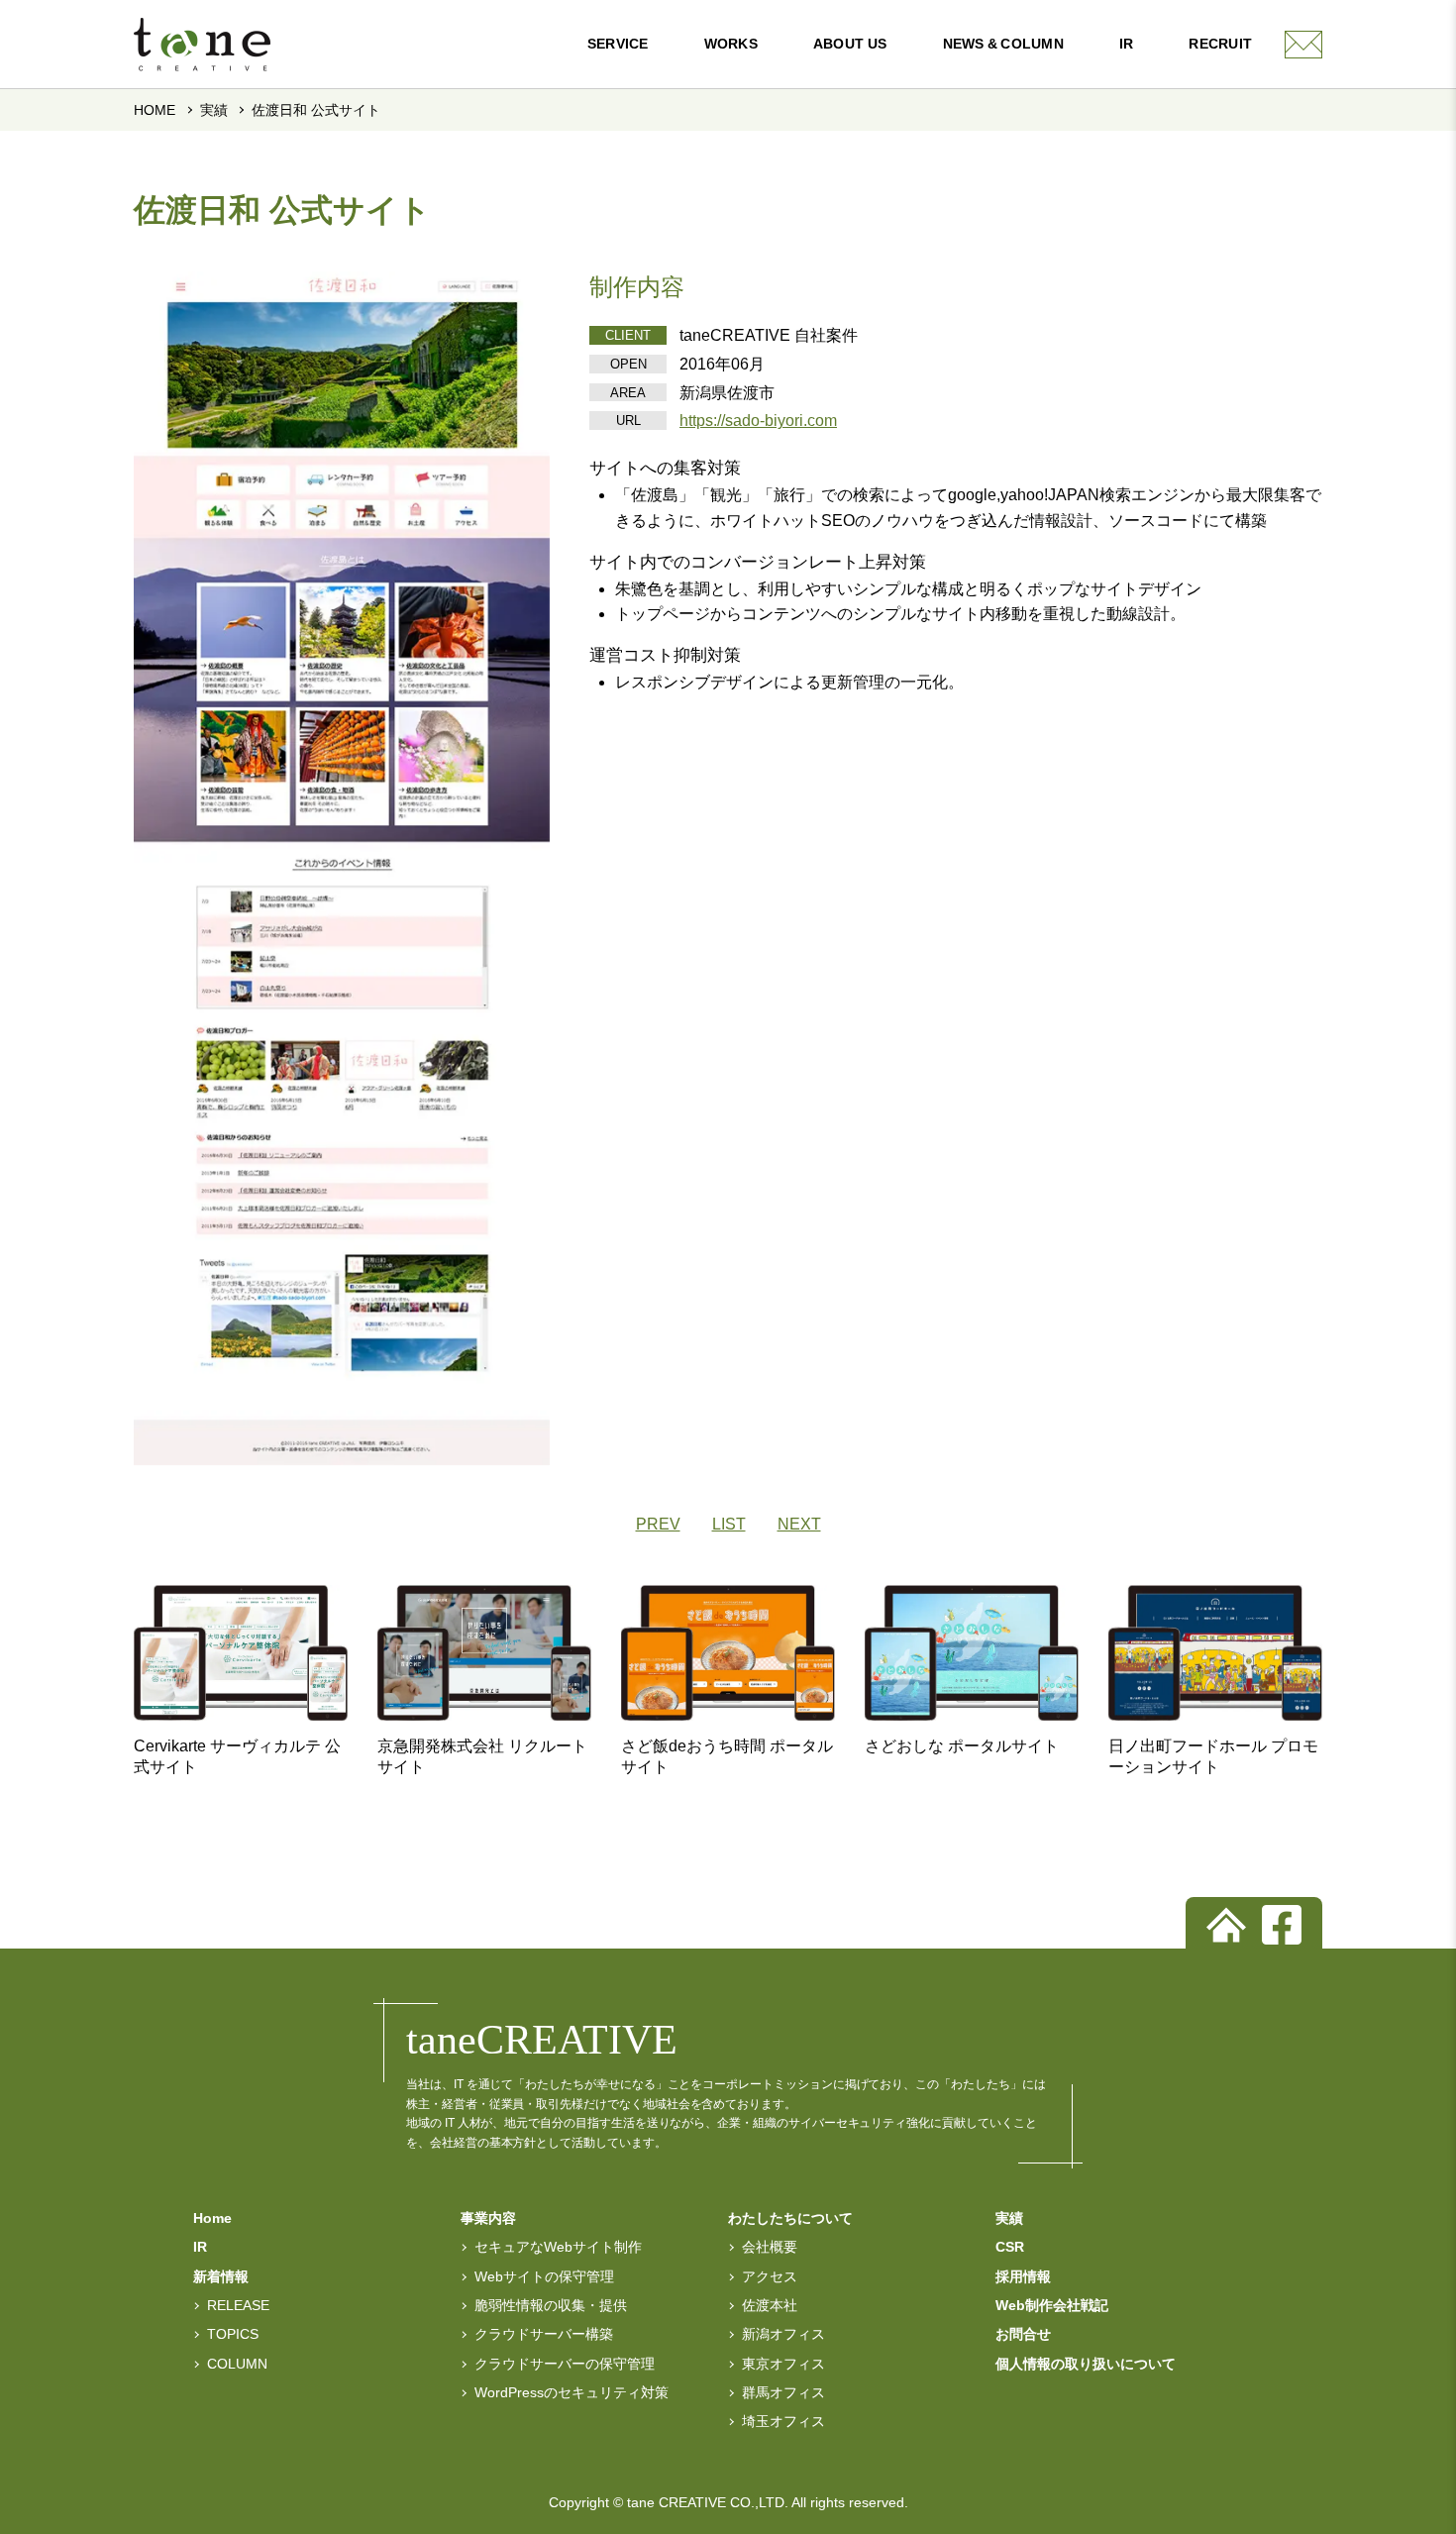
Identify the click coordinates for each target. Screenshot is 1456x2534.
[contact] (1303, 45)
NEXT (799, 1524)
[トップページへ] (1226, 1925)
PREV (658, 1524)
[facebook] (1282, 1925)
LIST (729, 1524)
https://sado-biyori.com (758, 421)
